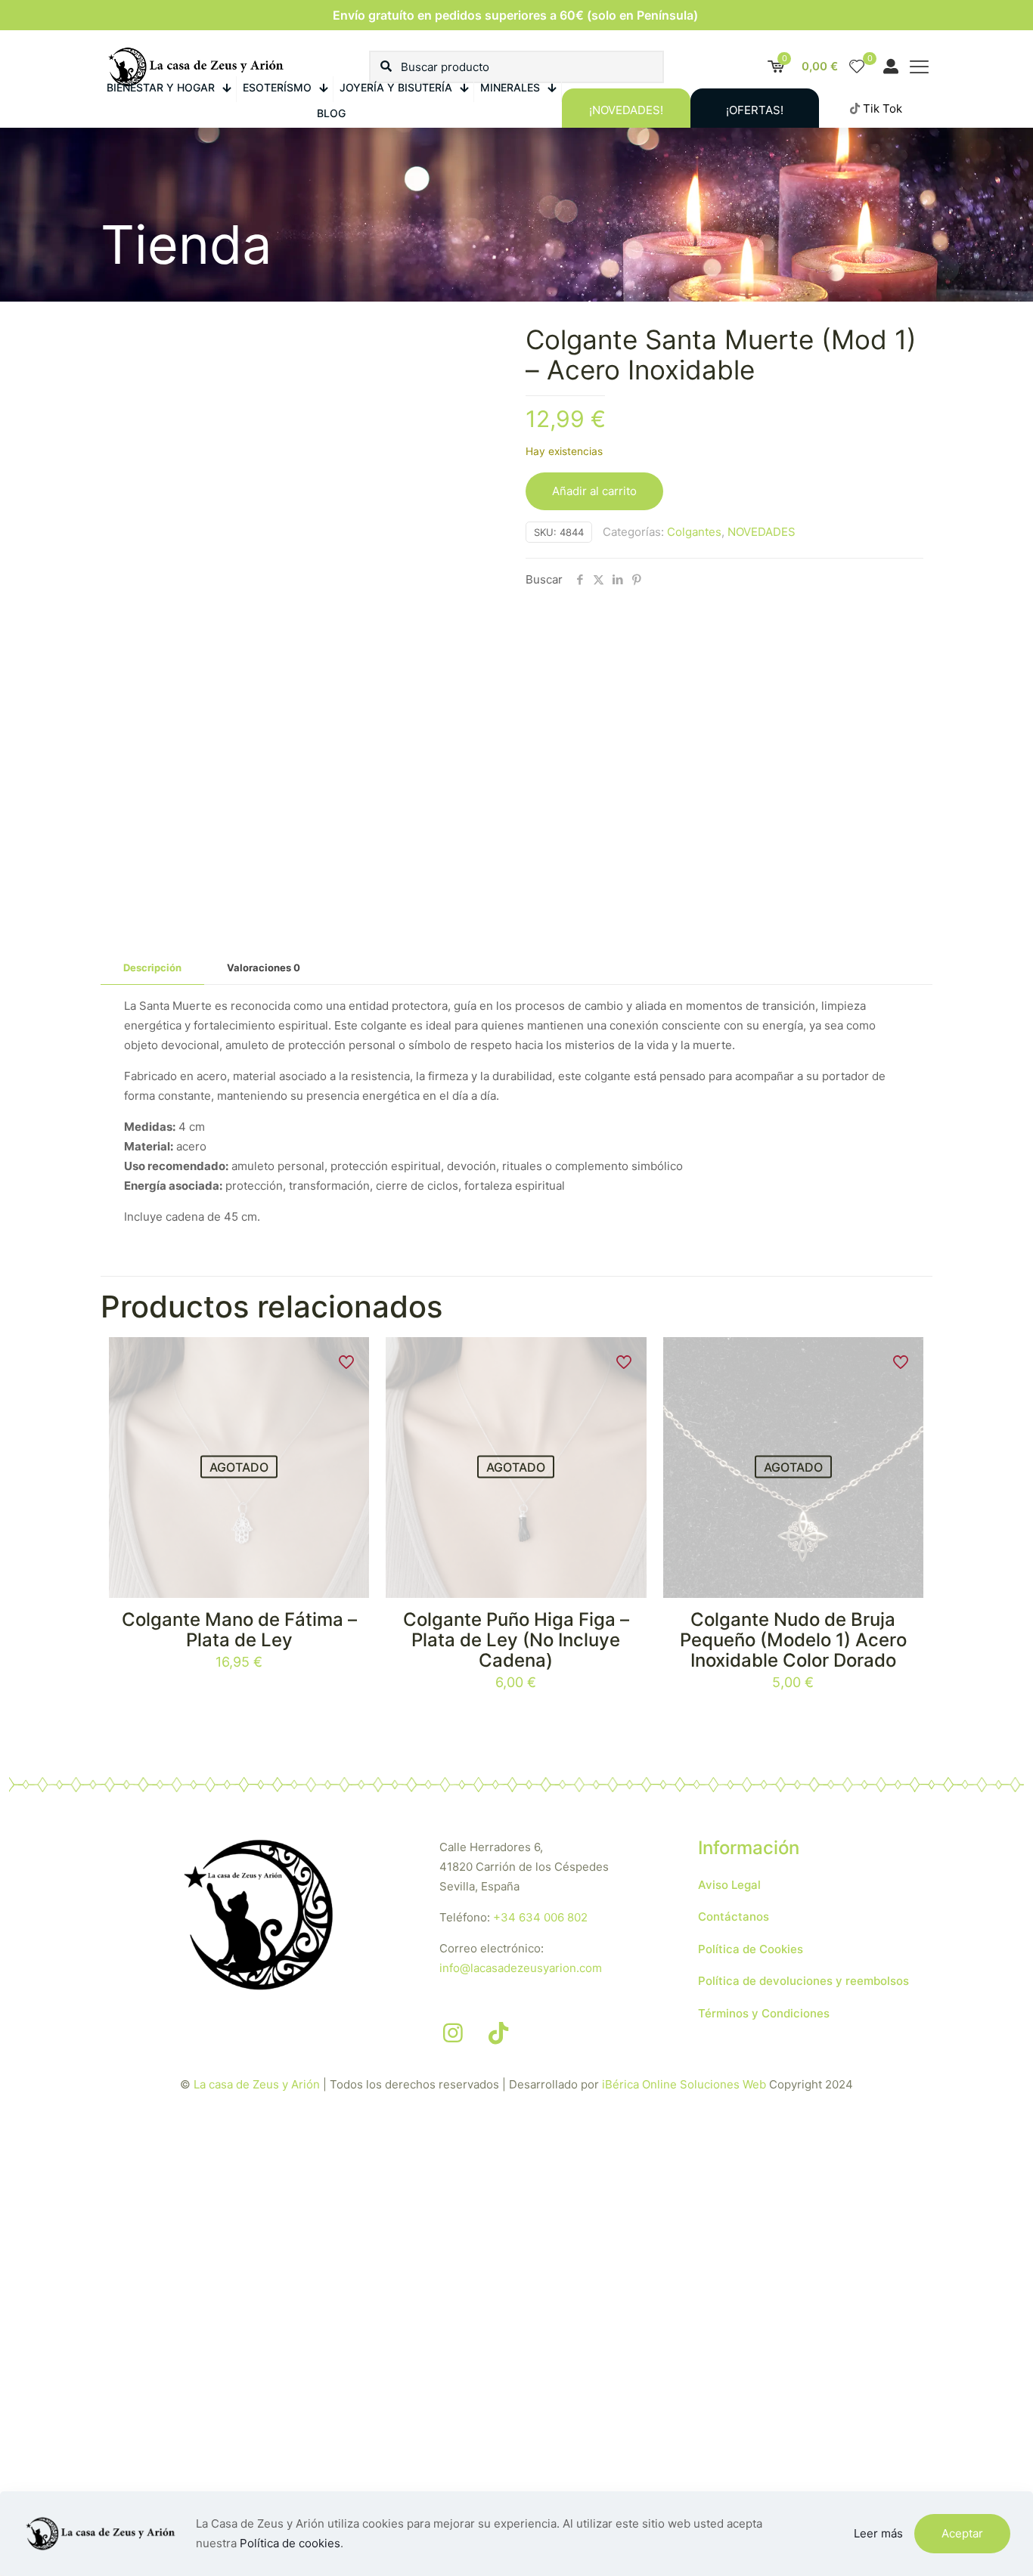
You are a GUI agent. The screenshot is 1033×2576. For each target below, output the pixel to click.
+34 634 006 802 (540, 1917)
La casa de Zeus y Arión (257, 2084)
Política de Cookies (751, 1949)
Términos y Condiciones (764, 2013)
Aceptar (962, 2533)
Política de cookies (290, 2543)
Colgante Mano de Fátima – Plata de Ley (239, 1630)
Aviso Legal (729, 1885)
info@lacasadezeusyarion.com (521, 1968)
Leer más (878, 2533)
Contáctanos (734, 1917)
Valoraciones (264, 968)
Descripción (152, 968)
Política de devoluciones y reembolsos (803, 1981)
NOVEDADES (762, 532)
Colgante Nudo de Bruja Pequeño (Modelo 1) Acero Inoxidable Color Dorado (793, 1640)
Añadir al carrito (594, 491)
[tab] (152, 968)
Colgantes (694, 532)
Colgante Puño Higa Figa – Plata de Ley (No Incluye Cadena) (516, 1640)
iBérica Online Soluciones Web (684, 2084)
